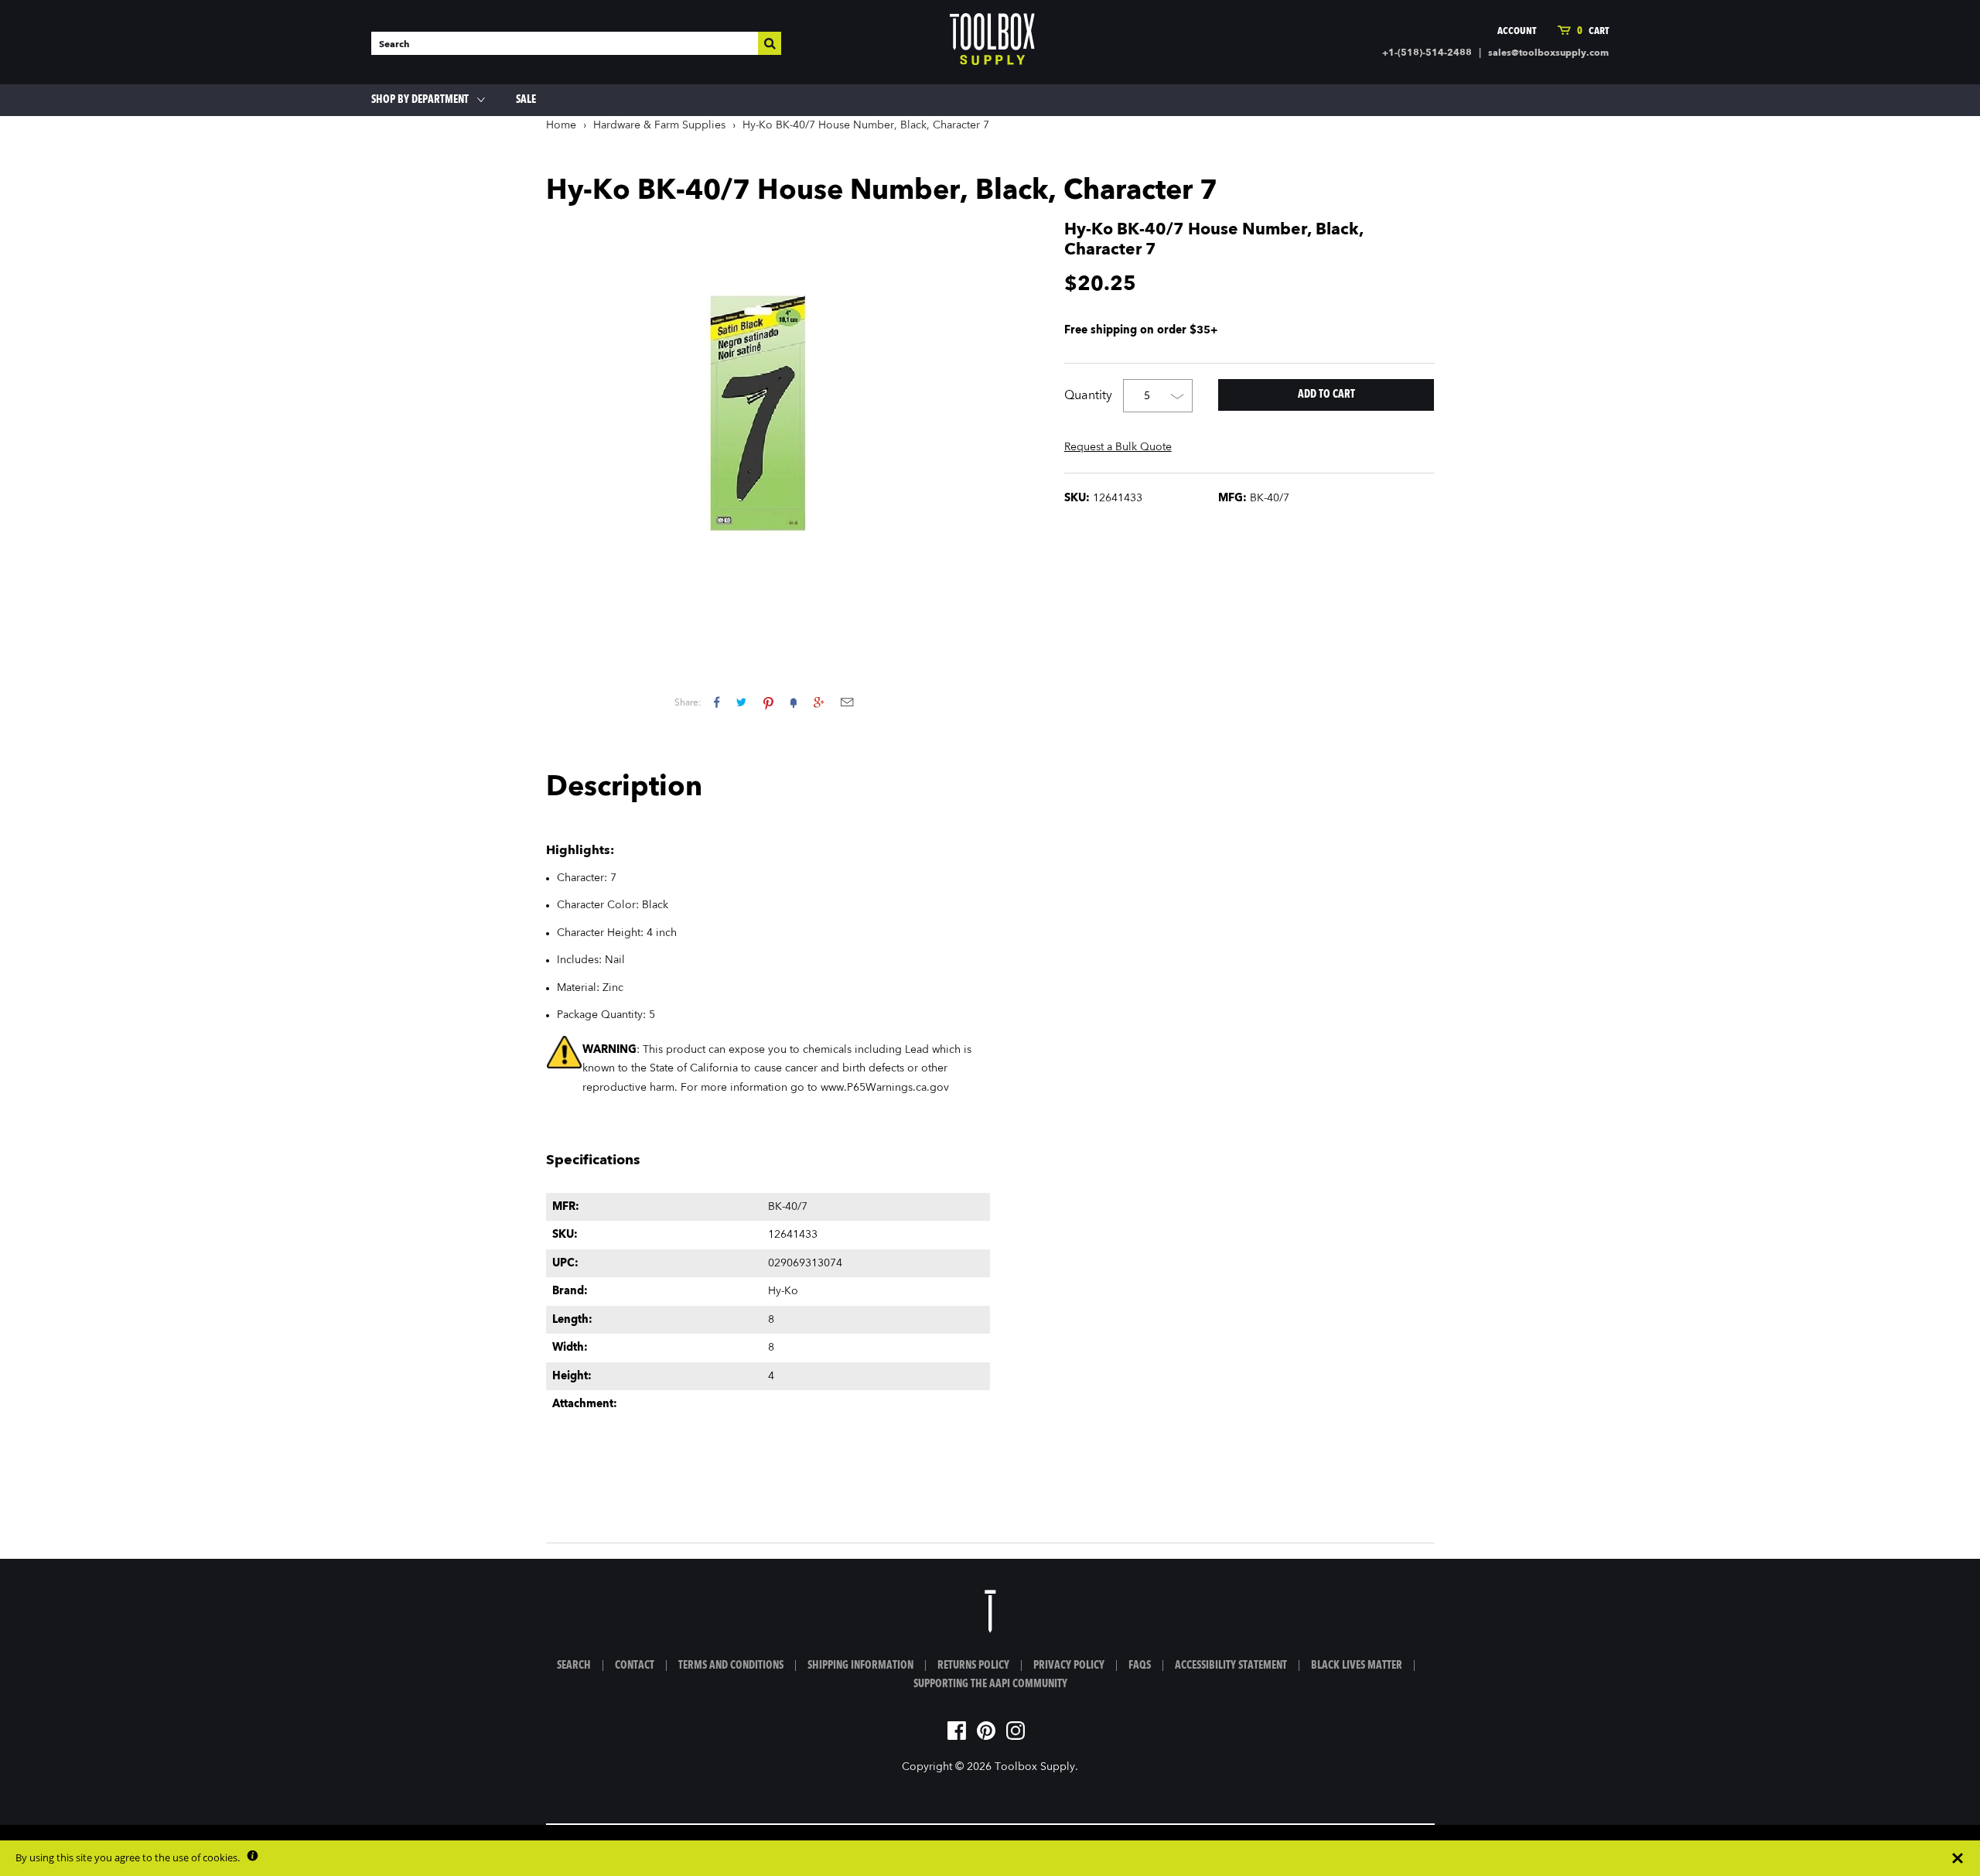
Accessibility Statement (1231, 1666)
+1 (819, 702)
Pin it (768, 702)
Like (717, 702)
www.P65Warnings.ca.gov (885, 1088)
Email (847, 702)
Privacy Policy (1069, 1666)
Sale (526, 100)
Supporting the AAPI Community (990, 1684)
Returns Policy (973, 1666)
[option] (768, 427)
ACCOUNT (1517, 31)
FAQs (1140, 1666)
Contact (635, 1666)
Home (561, 125)
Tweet (741, 702)
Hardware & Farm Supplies (659, 125)
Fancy (794, 702)
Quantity (1088, 396)
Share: (688, 703)
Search (574, 1666)
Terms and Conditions (731, 1666)
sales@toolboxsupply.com (1548, 53)
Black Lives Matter (1357, 1666)
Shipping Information (860, 1666)
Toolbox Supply (1035, 1767)
